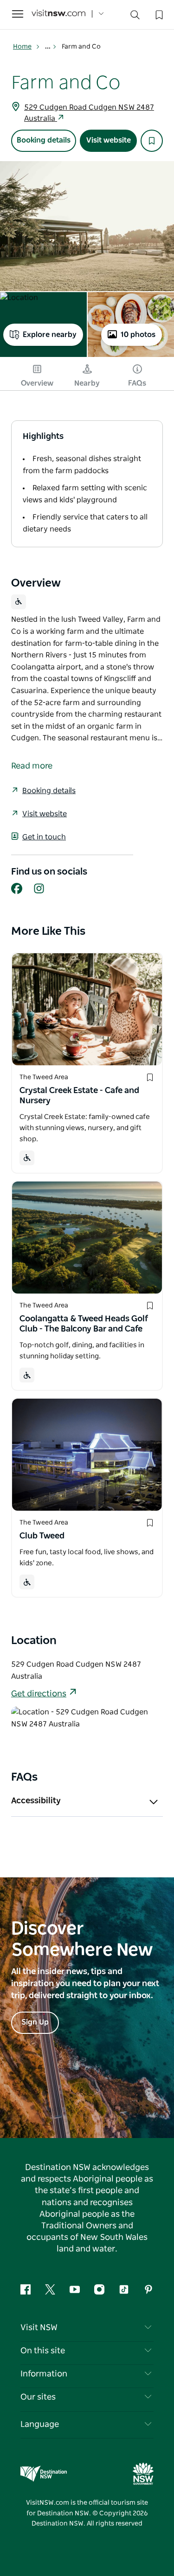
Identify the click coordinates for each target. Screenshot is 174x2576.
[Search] (135, 17)
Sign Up (35, 2022)
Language (40, 2425)
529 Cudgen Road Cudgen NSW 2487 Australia (89, 113)
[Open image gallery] (87, 226)
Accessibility (36, 1801)
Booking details (44, 140)
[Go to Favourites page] (158, 14)
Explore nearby (50, 335)
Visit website (109, 140)
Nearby (87, 383)
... (48, 47)
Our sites (38, 2397)
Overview (37, 383)
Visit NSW (39, 2328)
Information (44, 2374)
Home (22, 47)
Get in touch (44, 837)
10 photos (138, 335)
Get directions (39, 1694)
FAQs (137, 383)
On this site (43, 2351)
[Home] (58, 14)
